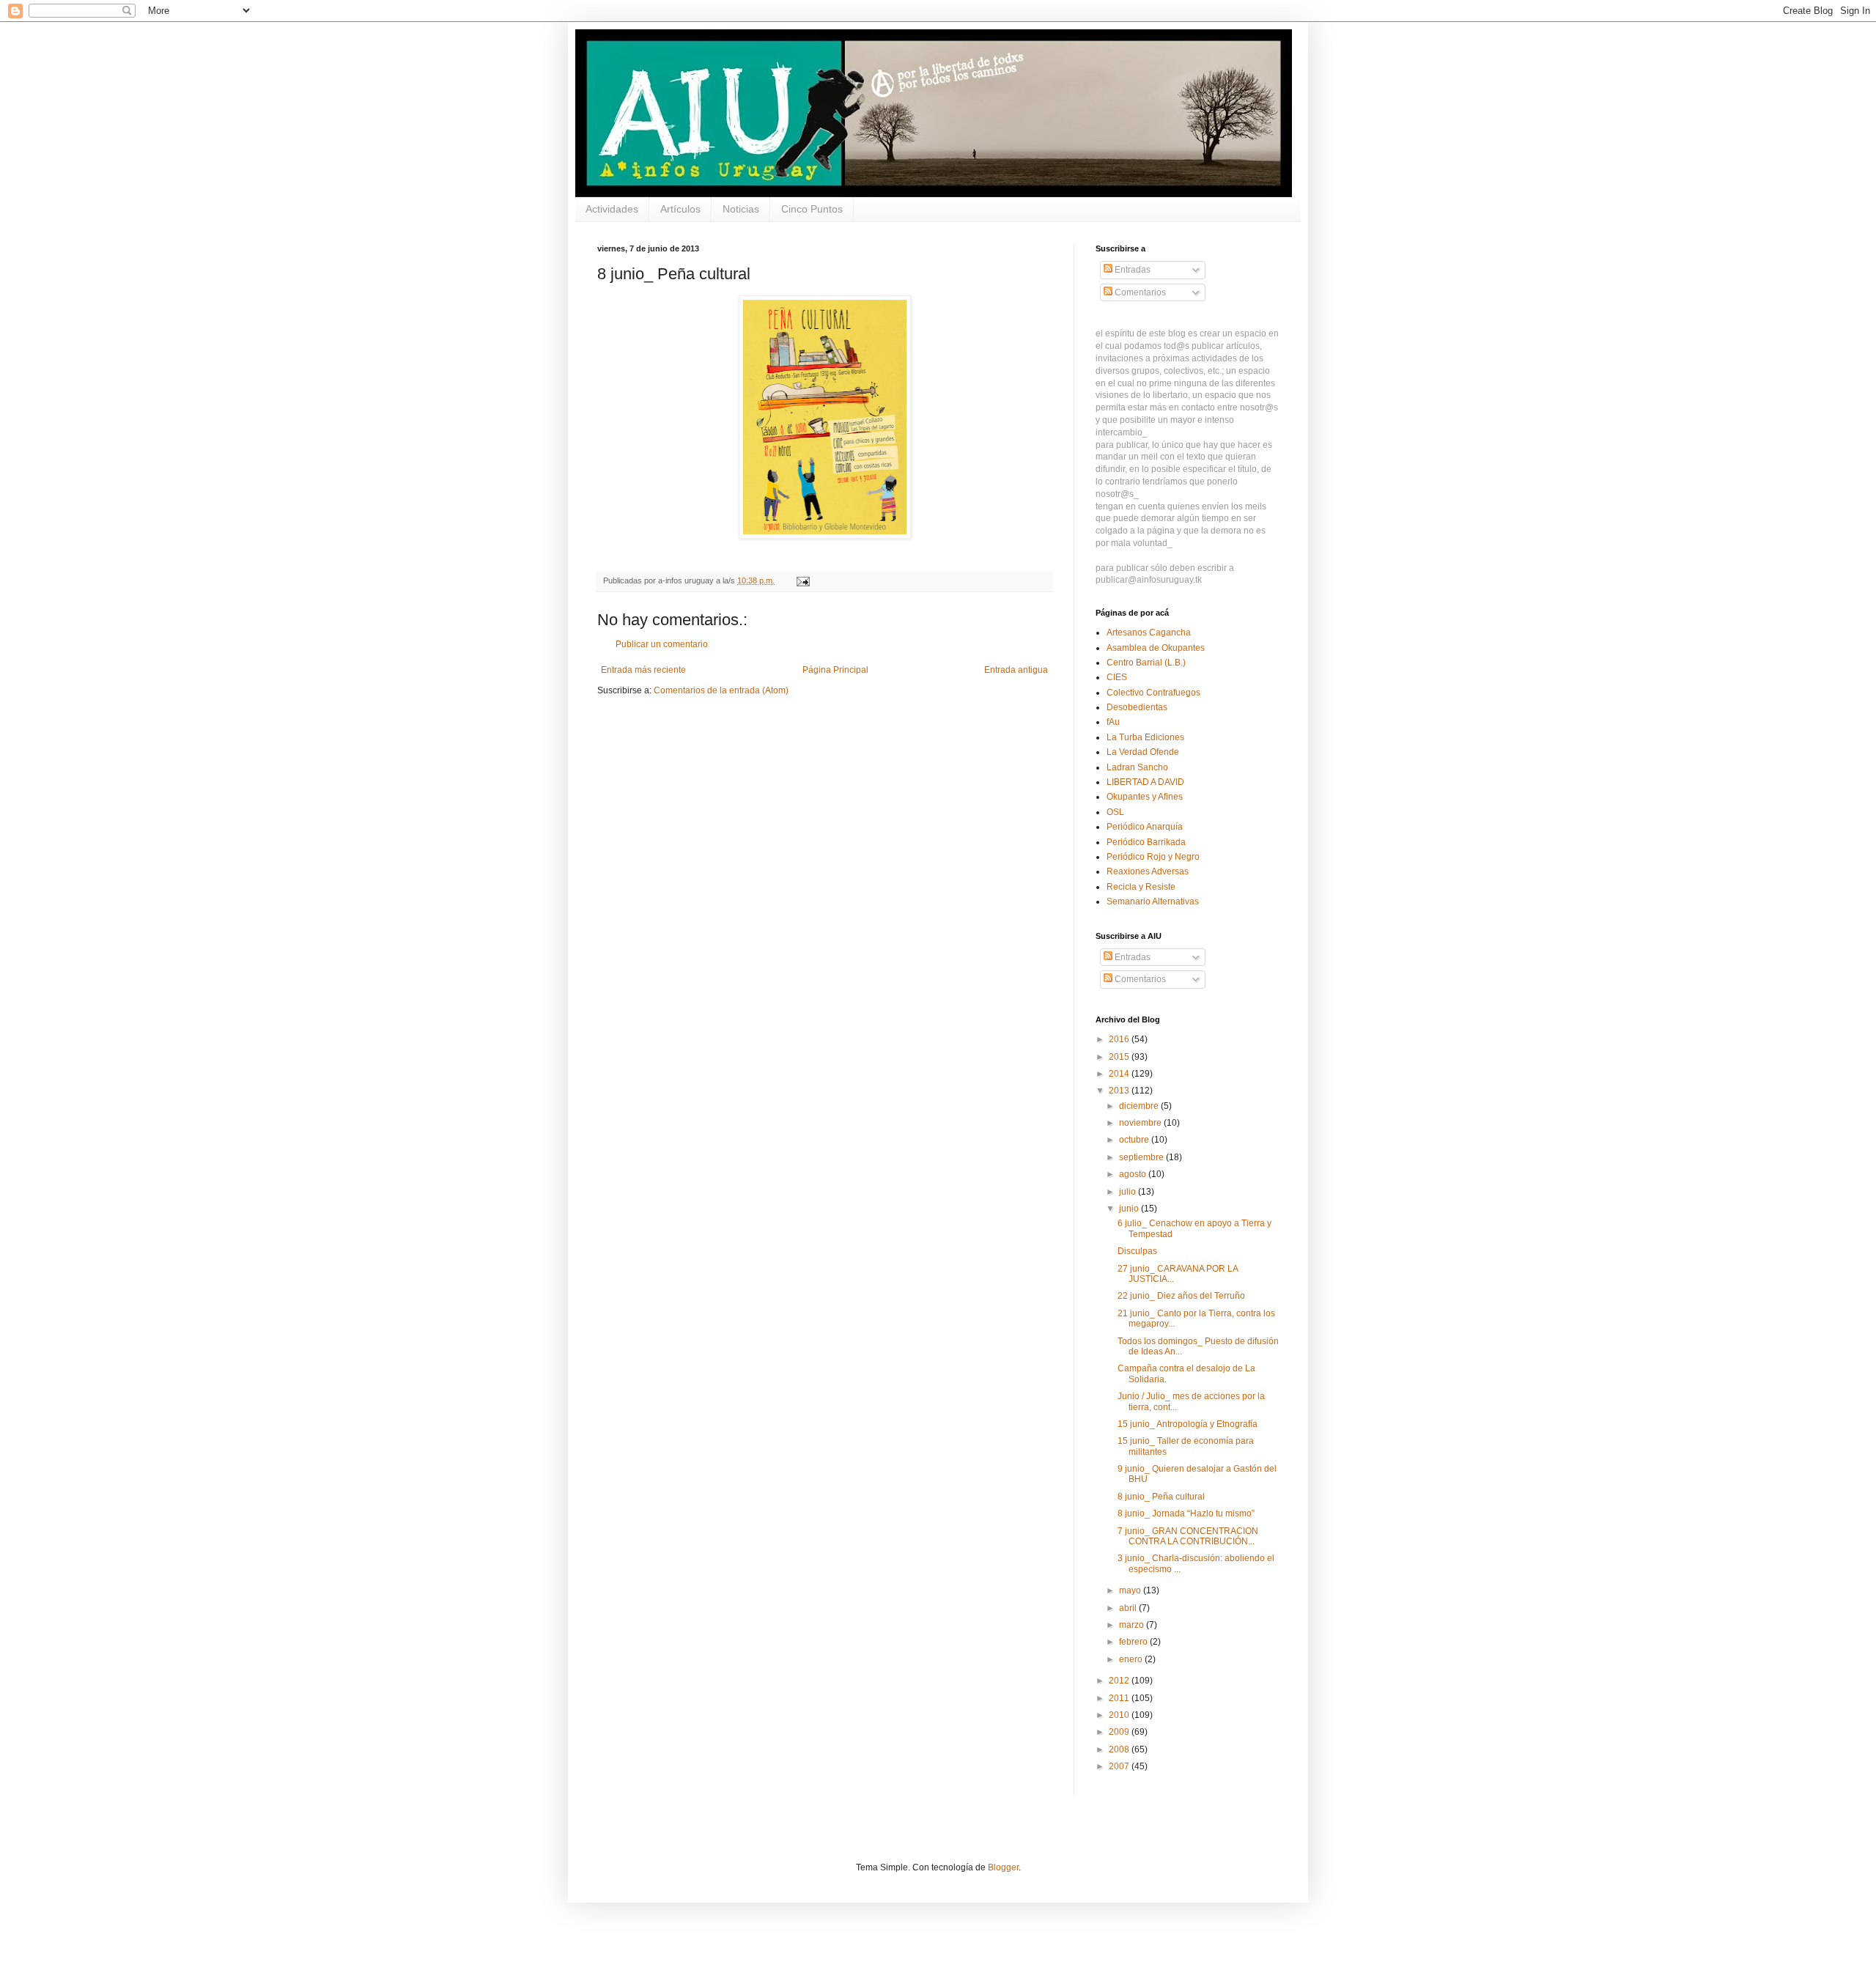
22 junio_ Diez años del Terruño (1181, 1296)
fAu (1113, 722)
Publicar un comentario (662, 644)
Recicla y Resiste (1141, 887)
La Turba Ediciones (1145, 737)
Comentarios (1139, 292)
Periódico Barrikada (1146, 842)
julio (1129, 1192)
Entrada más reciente (643, 670)
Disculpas (1137, 1251)
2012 (1120, 1681)
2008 (1120, 1749)
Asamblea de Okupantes (1156, 648)
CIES (1117, 677)
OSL (1115, 812)
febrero (1134, 1642)
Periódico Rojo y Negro (1153, 857)
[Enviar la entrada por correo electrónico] (802, 580)
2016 (1120, 1039)
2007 (1120, 1766)
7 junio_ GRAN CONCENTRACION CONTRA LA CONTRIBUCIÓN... (1188, 1536)
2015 (1120, 1057)
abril (1129, 1608)
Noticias (741, 209)
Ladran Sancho (1137, 767)
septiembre (1142, 1157)
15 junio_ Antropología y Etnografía (1188, 1424)
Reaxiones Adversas (1148, 871)
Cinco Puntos (812, 209)
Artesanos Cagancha (1149, 633)
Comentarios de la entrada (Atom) (721, 690)
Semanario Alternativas (1153, 901)
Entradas (1131, 270)
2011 (1120, 1698)
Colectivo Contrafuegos (1153, 693)
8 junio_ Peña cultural (1161, 1497)
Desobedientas (1137, 707)
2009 (1120, 1732)
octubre (1135, 1140)
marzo (1133, 1625)
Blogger (1003, 1867)
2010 (1120, 1715)
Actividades (612, 209)
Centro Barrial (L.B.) (1146, 663)
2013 (1120, 1091)
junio (1130, 1209)
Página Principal (835, 670)
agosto (1134, 1174)
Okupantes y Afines (1145, 797)
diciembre (1140, 1106)
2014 (1120, 1074)
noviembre (1141, 1123)
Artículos (680, 209)
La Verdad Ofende (1143, 752)
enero (1132, 1659)
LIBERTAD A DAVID (1145, 782)
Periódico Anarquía (1145, 827)
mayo (1131, 1590)
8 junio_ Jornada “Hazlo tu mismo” (1186, 1513)
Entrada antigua (1016, 670)
